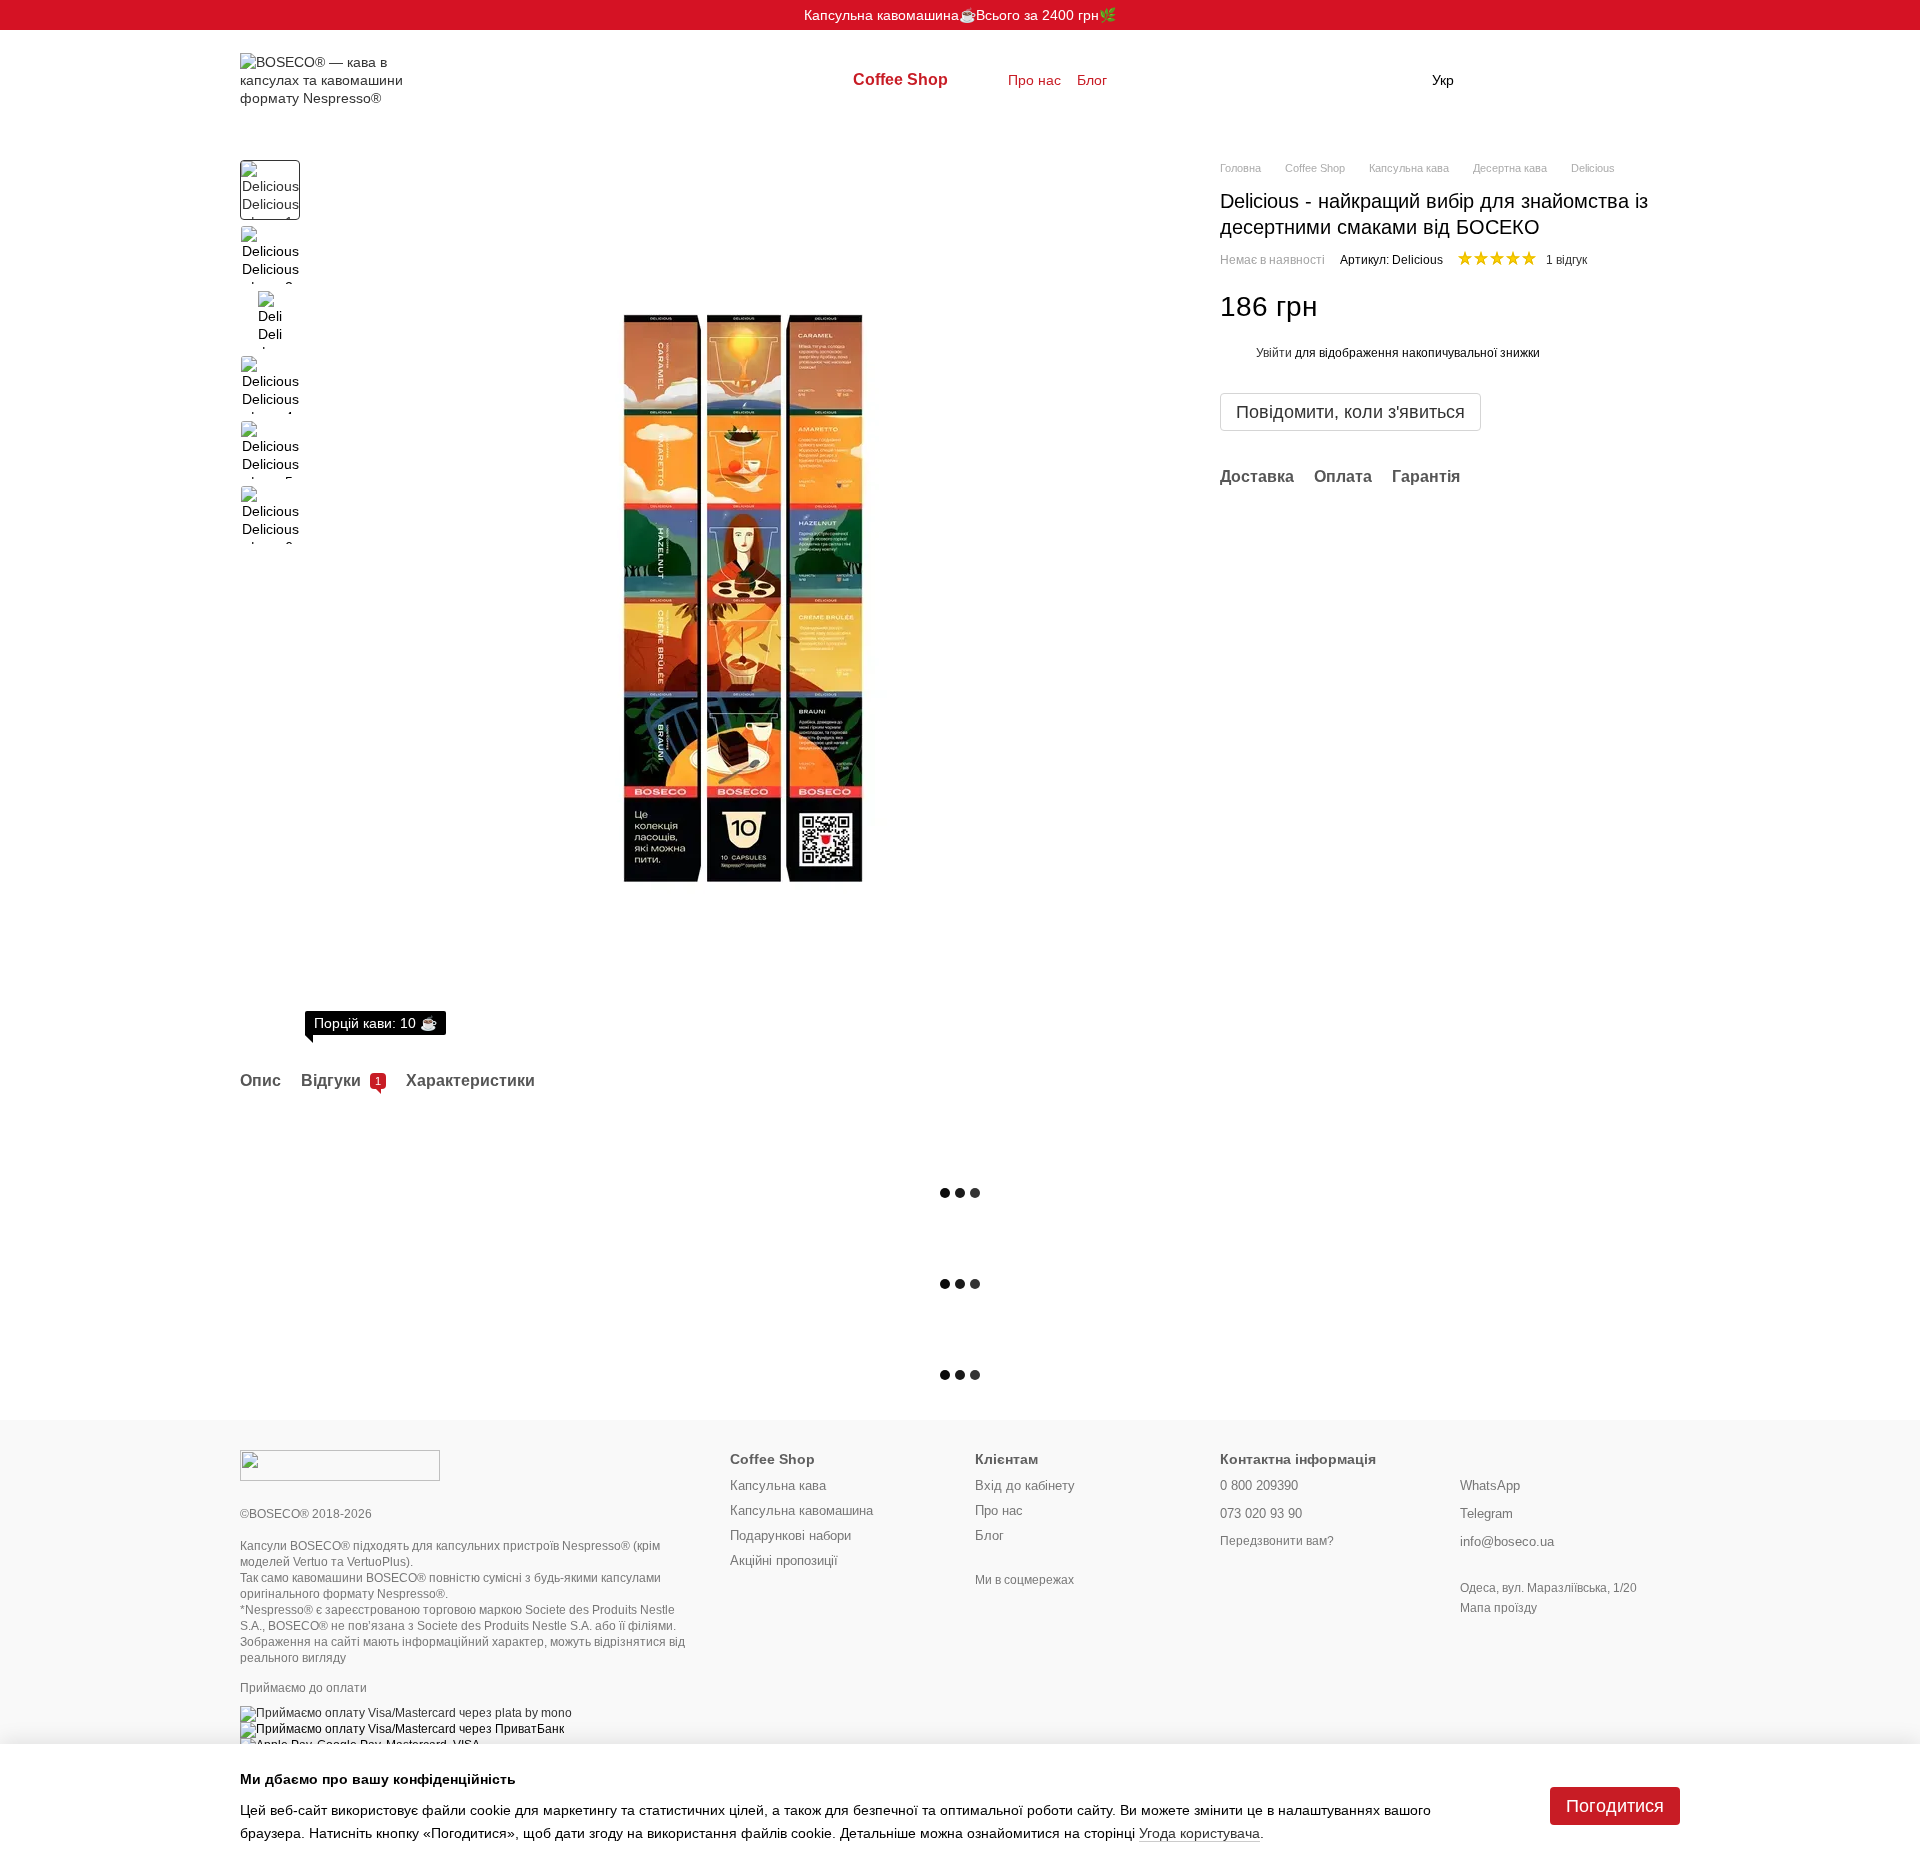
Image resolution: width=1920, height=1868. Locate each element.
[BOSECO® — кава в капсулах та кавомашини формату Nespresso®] (340, 1464)
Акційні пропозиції (784, 1560)
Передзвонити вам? (1277, 1541)
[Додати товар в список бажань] (1670, 306)
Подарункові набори (790, 1535)
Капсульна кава (778, 1485)
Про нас (1034, 80)
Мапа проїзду (1498, 1608)
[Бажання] (1560, 80)
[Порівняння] (1508, 80)
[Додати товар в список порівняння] (1630, 306)
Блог (1092, 80)
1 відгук (1566, 260)
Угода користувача (1199, 1833)
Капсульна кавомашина (801, 1510)
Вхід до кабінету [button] (1025, 1485)
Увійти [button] (1274, 353)
